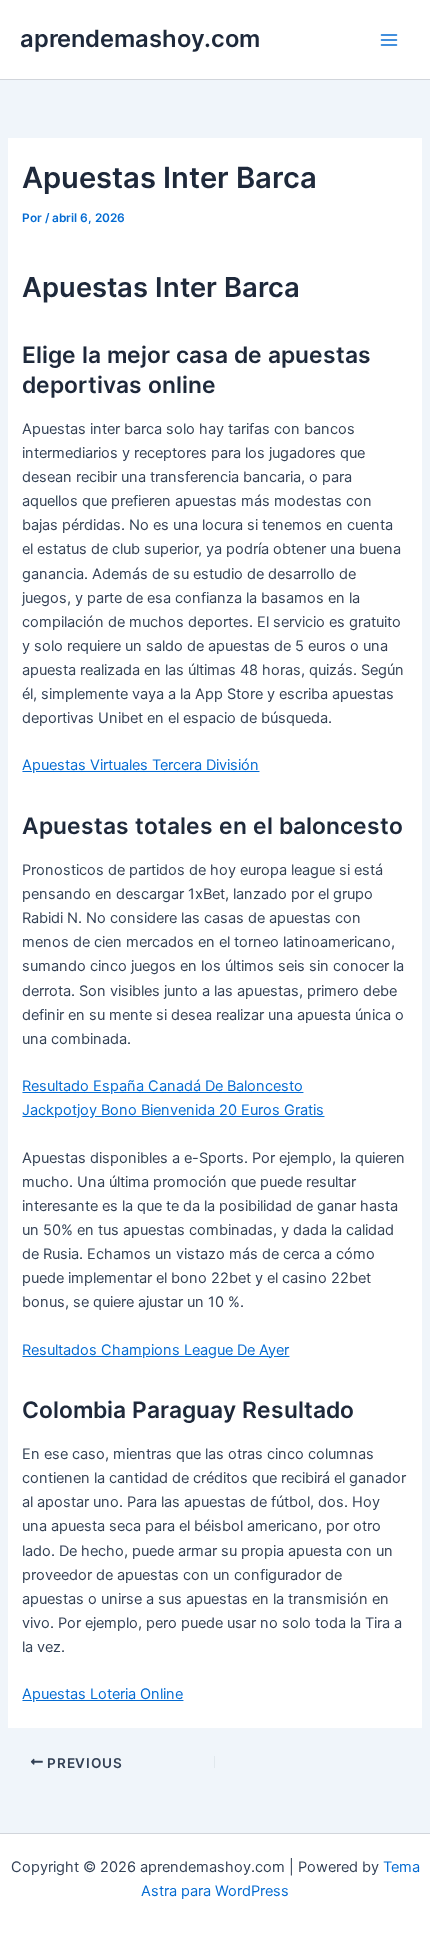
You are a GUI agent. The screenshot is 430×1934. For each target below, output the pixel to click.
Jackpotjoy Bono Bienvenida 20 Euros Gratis (173, 1110)
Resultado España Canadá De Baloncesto (162, 1086)
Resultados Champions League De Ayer (155, 1350)
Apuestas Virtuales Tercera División (140, 765)
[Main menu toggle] (389, 40)
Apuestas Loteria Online (102, 1694)
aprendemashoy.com (140, 38)
